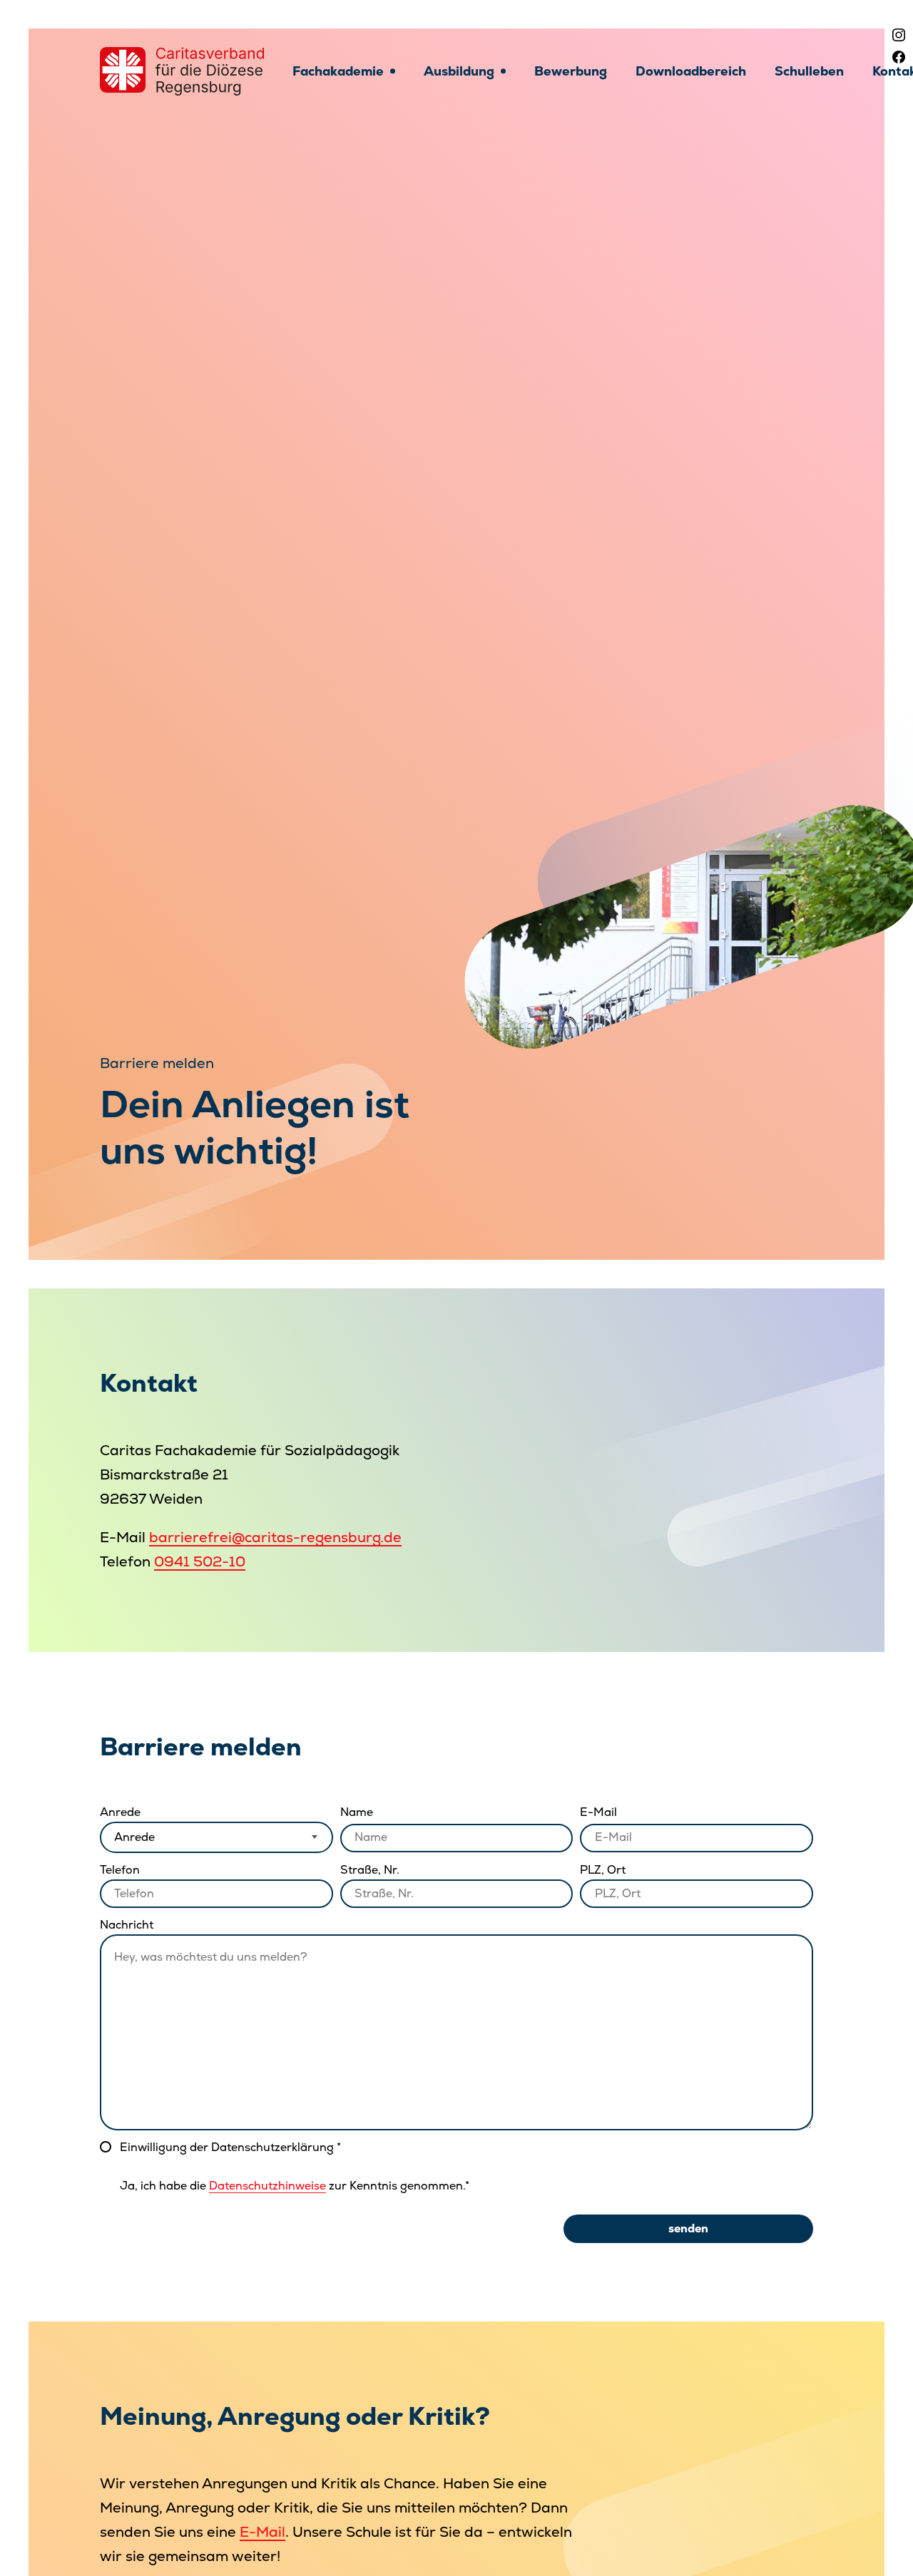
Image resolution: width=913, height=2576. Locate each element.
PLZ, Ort (603, 1870)
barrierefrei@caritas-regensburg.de (275, 1537)
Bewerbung (571, 71)
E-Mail (598, 1812)
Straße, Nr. (370, 1870)
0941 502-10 (200, 1561)
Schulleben (809, 71)
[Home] (182, 71)
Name (357, 1812)
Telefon (120, 1870)
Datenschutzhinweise (267, 2186)
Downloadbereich (691, 71)
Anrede (120, 1812)
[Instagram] (899, 35)
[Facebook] (899, 57)
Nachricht (127, 1925)
